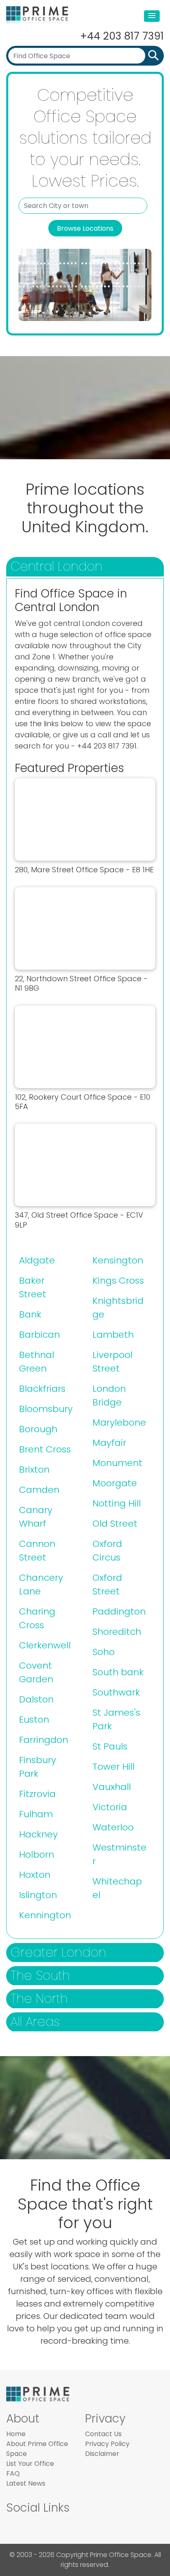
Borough (38, 1429)
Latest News (26, 2483)
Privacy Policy (107, 2444)
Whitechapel (117, 1888)
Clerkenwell (45, 1645)
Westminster (119, 1854)
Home (16, 2434)
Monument (117, 1463)
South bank (118, 1672)
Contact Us (103, 2434)
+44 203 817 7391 (122, 36)
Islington (38, 1895)
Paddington (119, 1611)
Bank (30, 1314)
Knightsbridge (118, 1308)
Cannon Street (37, 1551)
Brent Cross (45, 1449)
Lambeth (113, 1335)
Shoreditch (117, 1632)
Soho (104, 1652)
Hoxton (35, 1875)
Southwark (116, 1692)
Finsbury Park (38, 1767)
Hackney (38, 1834)
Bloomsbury (46, 1409)
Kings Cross (118, 1281)
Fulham (36, 1814)
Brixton (34, 1470)
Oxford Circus (107, 1551)
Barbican (39, 1335)
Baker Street (33, 1287)
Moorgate (115, 1483)
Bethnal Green (37, 1362)
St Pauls (110, 1746)
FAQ (13, 2473)
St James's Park (116, 1719)
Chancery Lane (41, 1584)
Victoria (110, 1807)
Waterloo (113, 1827)
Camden (39, 1490)
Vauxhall (112, 1787)
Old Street (115, 1524)
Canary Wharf (36, 1517)
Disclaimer (102, 2454)
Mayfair (109, 1443)
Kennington (45, 1915)
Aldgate (37, 1260)
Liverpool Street (112, 1362)
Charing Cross (37, 1618)
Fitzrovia (37, 1794)
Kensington (118, 1260)
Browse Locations (85, 228)
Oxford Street (107, 1584)
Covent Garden (36, 1672)
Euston (34, 1720)
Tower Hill (113, 1767)
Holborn (37, 1855)
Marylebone (119, 1423)
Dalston (36, 1699)
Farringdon (44, 1740)
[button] (152, 16)
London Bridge (109, 1395)
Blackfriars (42, 1389)
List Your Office (30, 2464)
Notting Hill (117, 1503)
